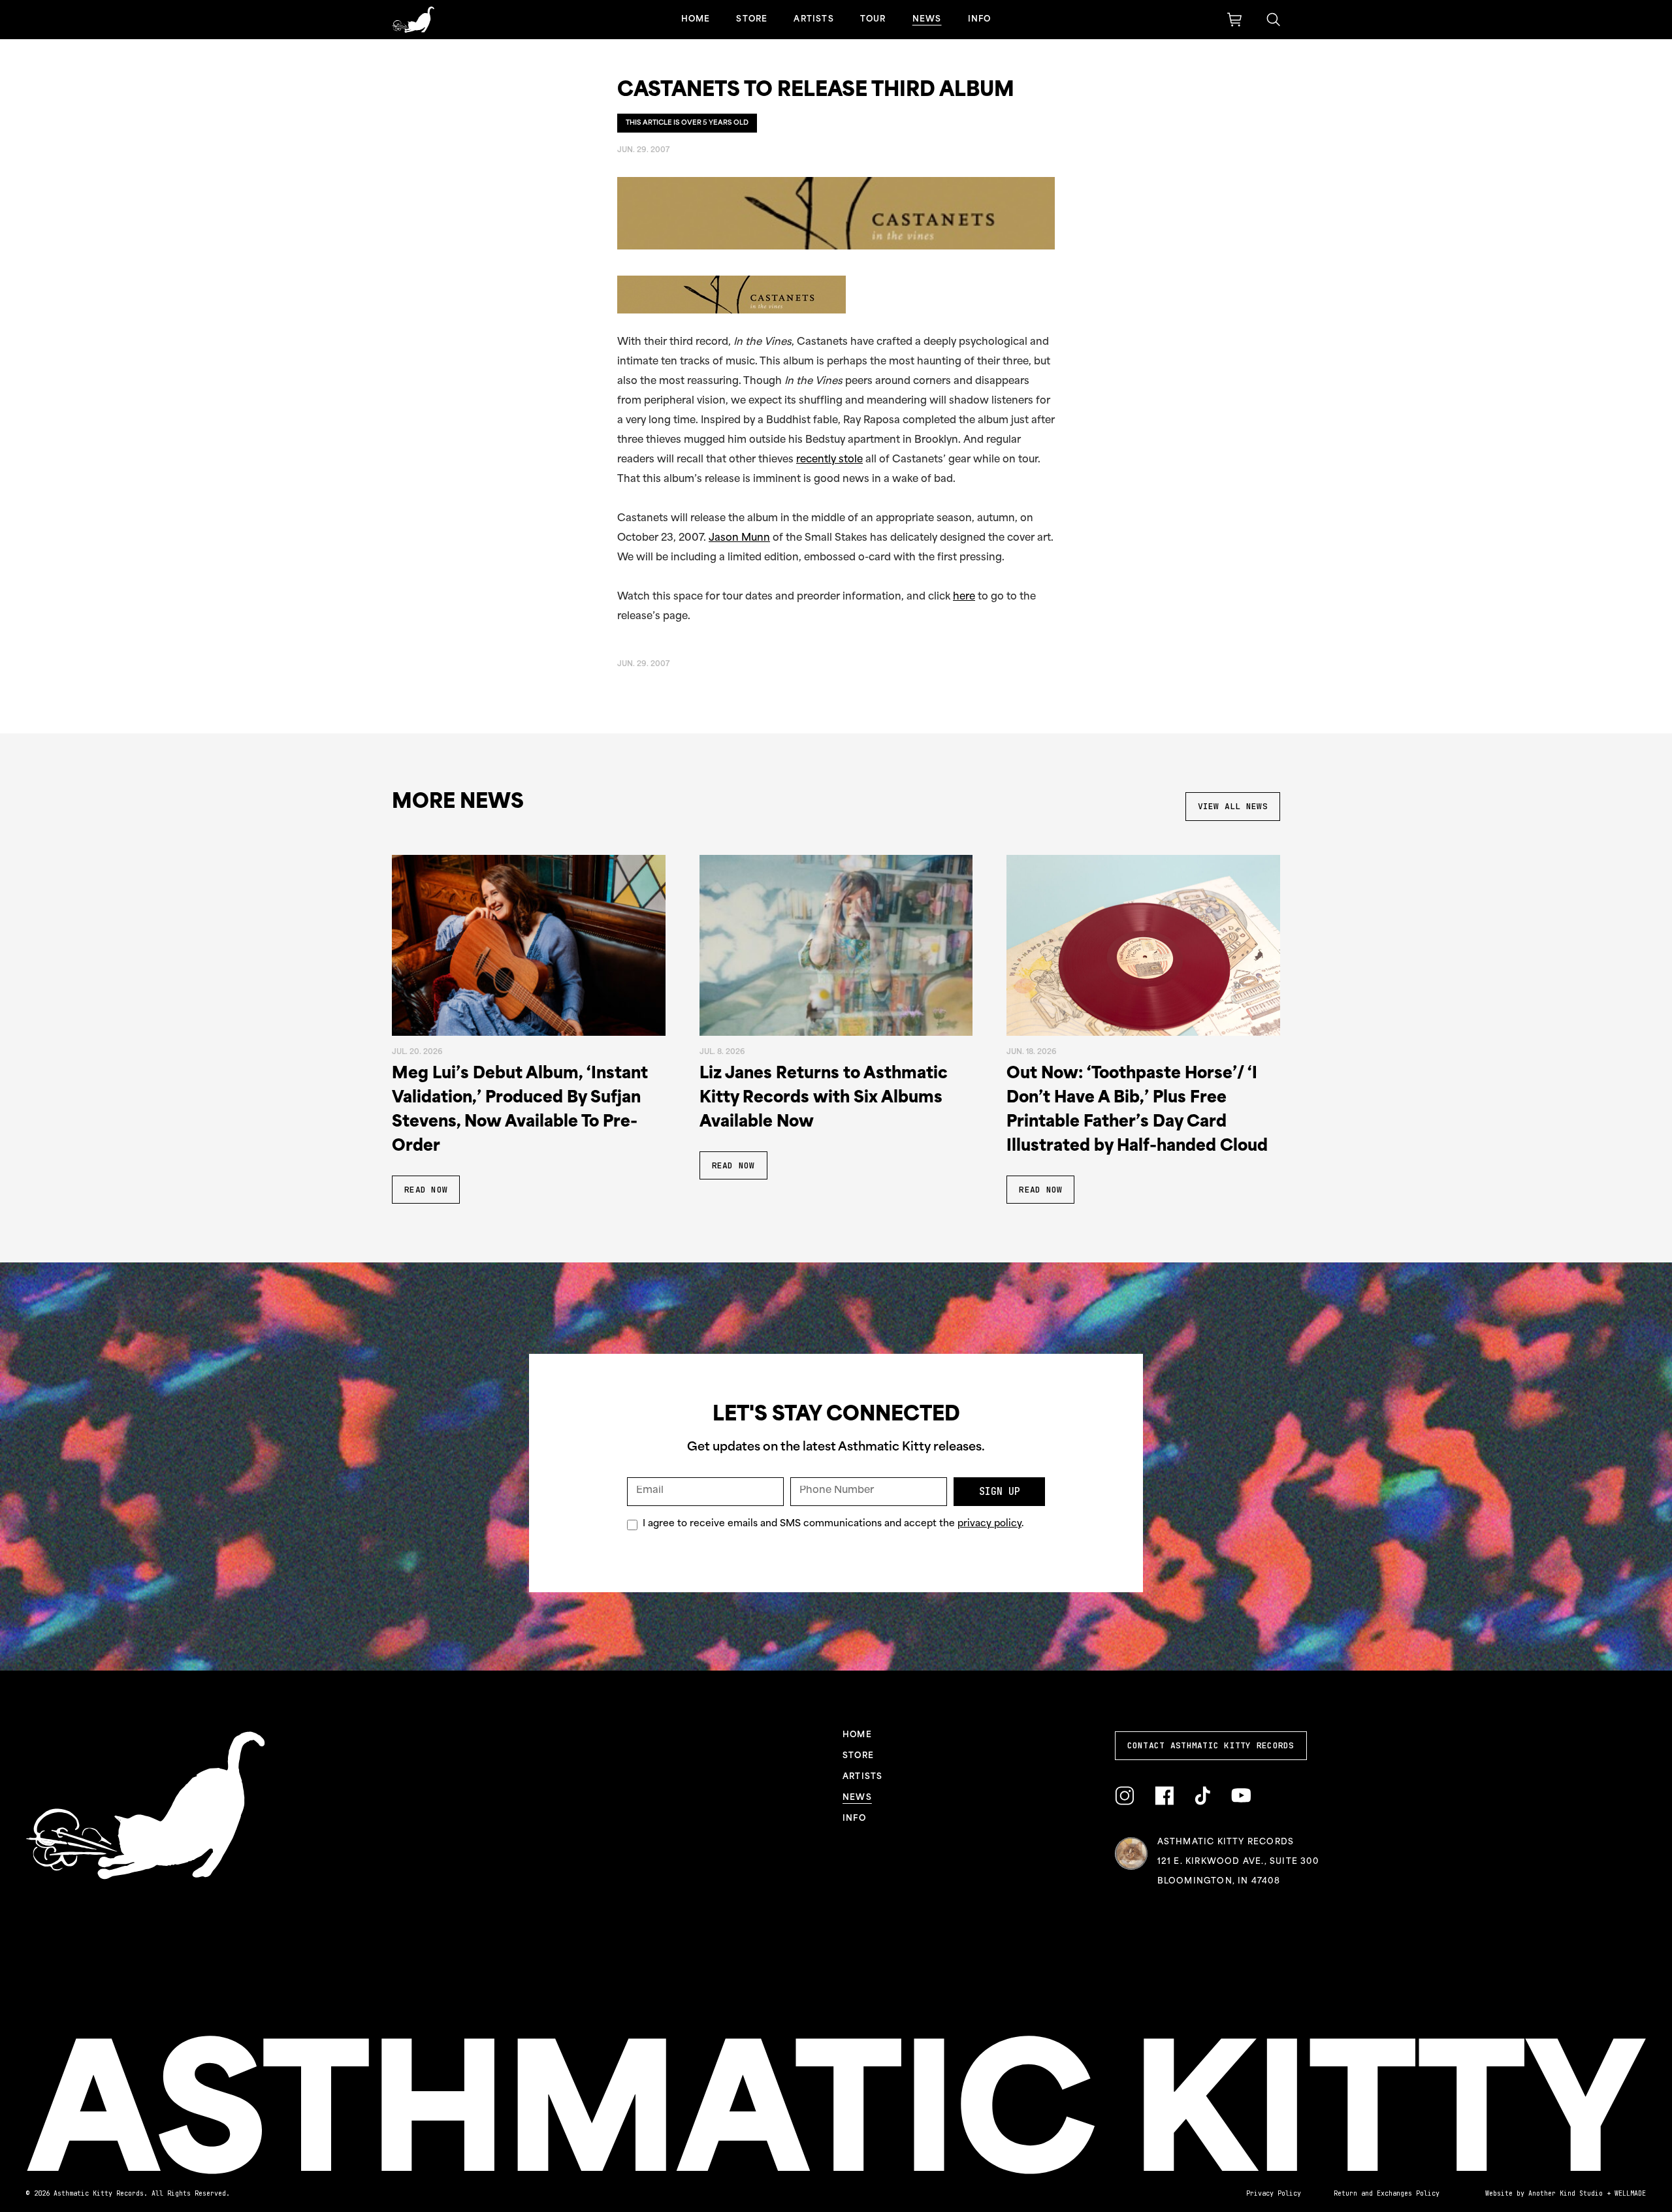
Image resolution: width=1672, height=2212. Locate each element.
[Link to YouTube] (1241, 1796)
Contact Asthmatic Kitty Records (1211, 1745)
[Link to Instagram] (1124, 1796)
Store (752, 20)
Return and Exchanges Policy (1387, 2193)
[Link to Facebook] (1164, 1796)
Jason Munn (739, 538)
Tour (873, 20)
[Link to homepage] (413, 20)
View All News (1233, 806)
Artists (813, 20)
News (927, 20)
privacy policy (989, 1524)
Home (696, 20)
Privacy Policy (1274, 2193)
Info (980, 20)
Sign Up (1000, 1492)
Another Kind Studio (1566, 2193)
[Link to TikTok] (1202, 1796)
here (964, 597)
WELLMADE (1630, 2193)
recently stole (829, 460)
